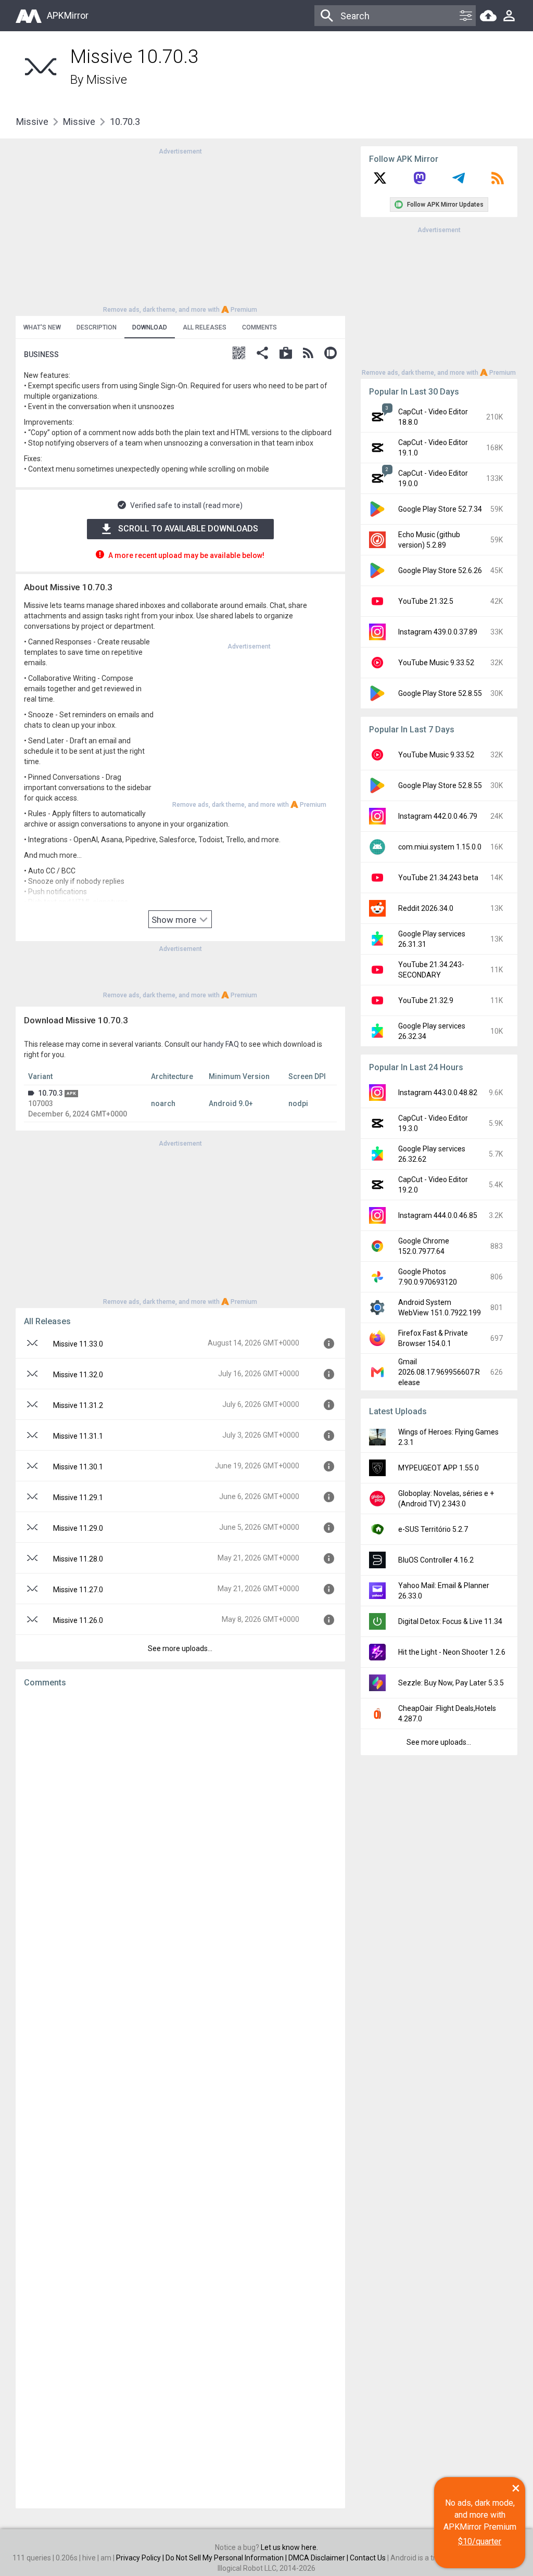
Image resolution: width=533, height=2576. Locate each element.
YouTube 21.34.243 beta (438, 878)
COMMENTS (259, 327)
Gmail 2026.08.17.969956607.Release (439, 1372)
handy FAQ (221, 1044)
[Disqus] (180, 2098)
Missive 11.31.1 (78, 1436)
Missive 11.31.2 (78, 1405)
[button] (239, 354)
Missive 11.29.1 (78, 1498)
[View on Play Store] (286, 354)
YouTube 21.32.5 (426, 601)
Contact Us (368, 2558)
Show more (175, 920)
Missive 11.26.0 (78, 1620)
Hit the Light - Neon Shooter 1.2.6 (452, 1652)
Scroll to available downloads (188, 529)
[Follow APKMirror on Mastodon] (420, 182)
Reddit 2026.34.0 (426, 908)
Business (41, 354)
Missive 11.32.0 (78, 1375)
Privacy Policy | (141, 2558)
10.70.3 (50, 1093)
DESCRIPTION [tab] (97, 327)
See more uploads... (180, 1648)
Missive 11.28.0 (78, 1559)
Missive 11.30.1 (78, 1467)
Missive (107, 80)
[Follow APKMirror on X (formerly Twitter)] (380, 182)
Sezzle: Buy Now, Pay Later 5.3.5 (451, 1683)
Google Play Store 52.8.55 (440, 693)
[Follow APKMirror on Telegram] (459, 182)
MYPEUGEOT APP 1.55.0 (439, 1468)
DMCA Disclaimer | (319, 2558)
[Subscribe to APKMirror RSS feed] (498, 182)
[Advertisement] (180, 230)
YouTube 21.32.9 (426, 1000)
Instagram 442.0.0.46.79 (438, 816)
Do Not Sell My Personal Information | (227, 2558)
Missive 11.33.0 (78, 1344)
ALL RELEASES (205, 327)
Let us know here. (289, 2547)
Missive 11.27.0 (78, 1590)
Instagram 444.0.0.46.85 (438, 1215)
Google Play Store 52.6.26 (440, 570)
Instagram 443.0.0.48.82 (438, 1093)
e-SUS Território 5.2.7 (433, 1529)
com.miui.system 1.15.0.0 (440, 847)
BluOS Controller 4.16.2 (436, 1560)
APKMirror (68, 15)
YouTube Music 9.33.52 (436, 663)
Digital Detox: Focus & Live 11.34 (450, 1621)
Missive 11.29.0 (78, 1528)
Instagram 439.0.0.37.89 (438, 632)
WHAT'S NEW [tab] (42, 327)
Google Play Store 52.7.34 (440, 509)
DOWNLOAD (150, 327)
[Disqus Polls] (180, 1828)
